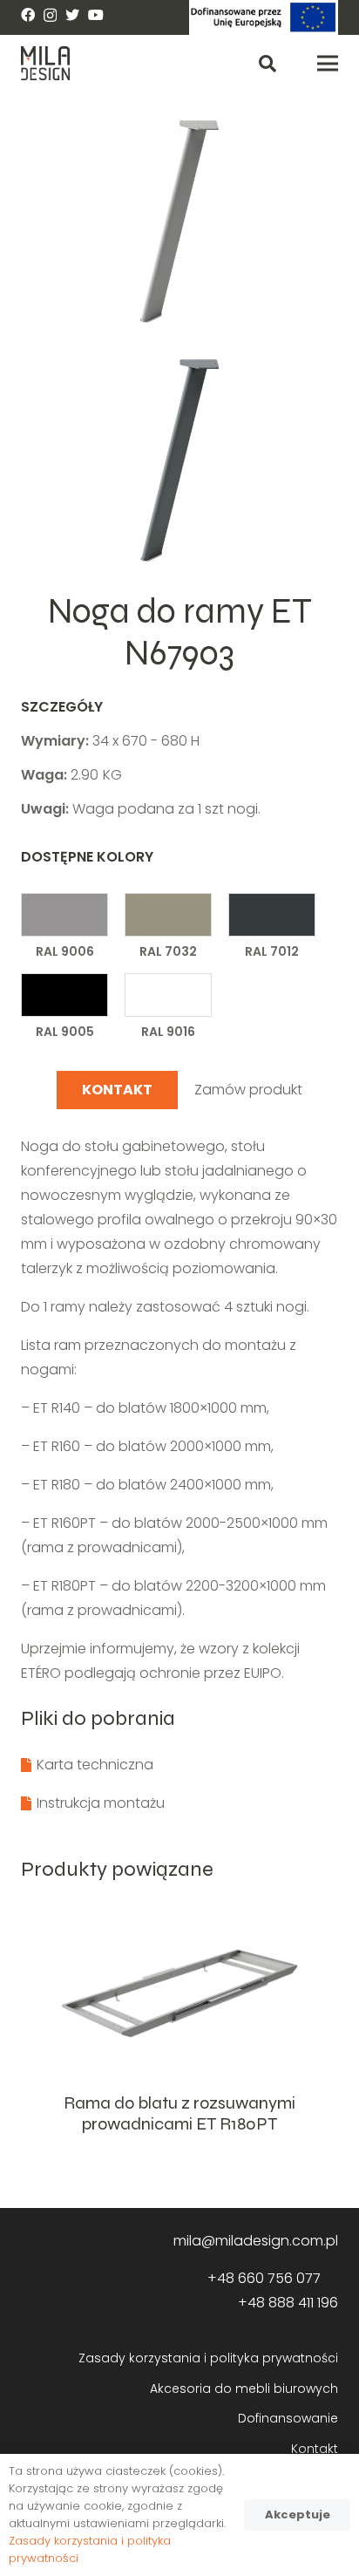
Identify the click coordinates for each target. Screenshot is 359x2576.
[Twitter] (72, 15)
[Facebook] (28, 15)
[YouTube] (96, 15)
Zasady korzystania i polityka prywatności (208, 2358)
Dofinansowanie (288, 2418)
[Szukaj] (268, 63)
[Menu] (328, 64)
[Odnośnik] (264, 17)
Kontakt (315, 2449)
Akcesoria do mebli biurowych (244, 2389)
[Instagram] (50, 16)
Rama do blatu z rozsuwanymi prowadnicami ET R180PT (179, 2113)
